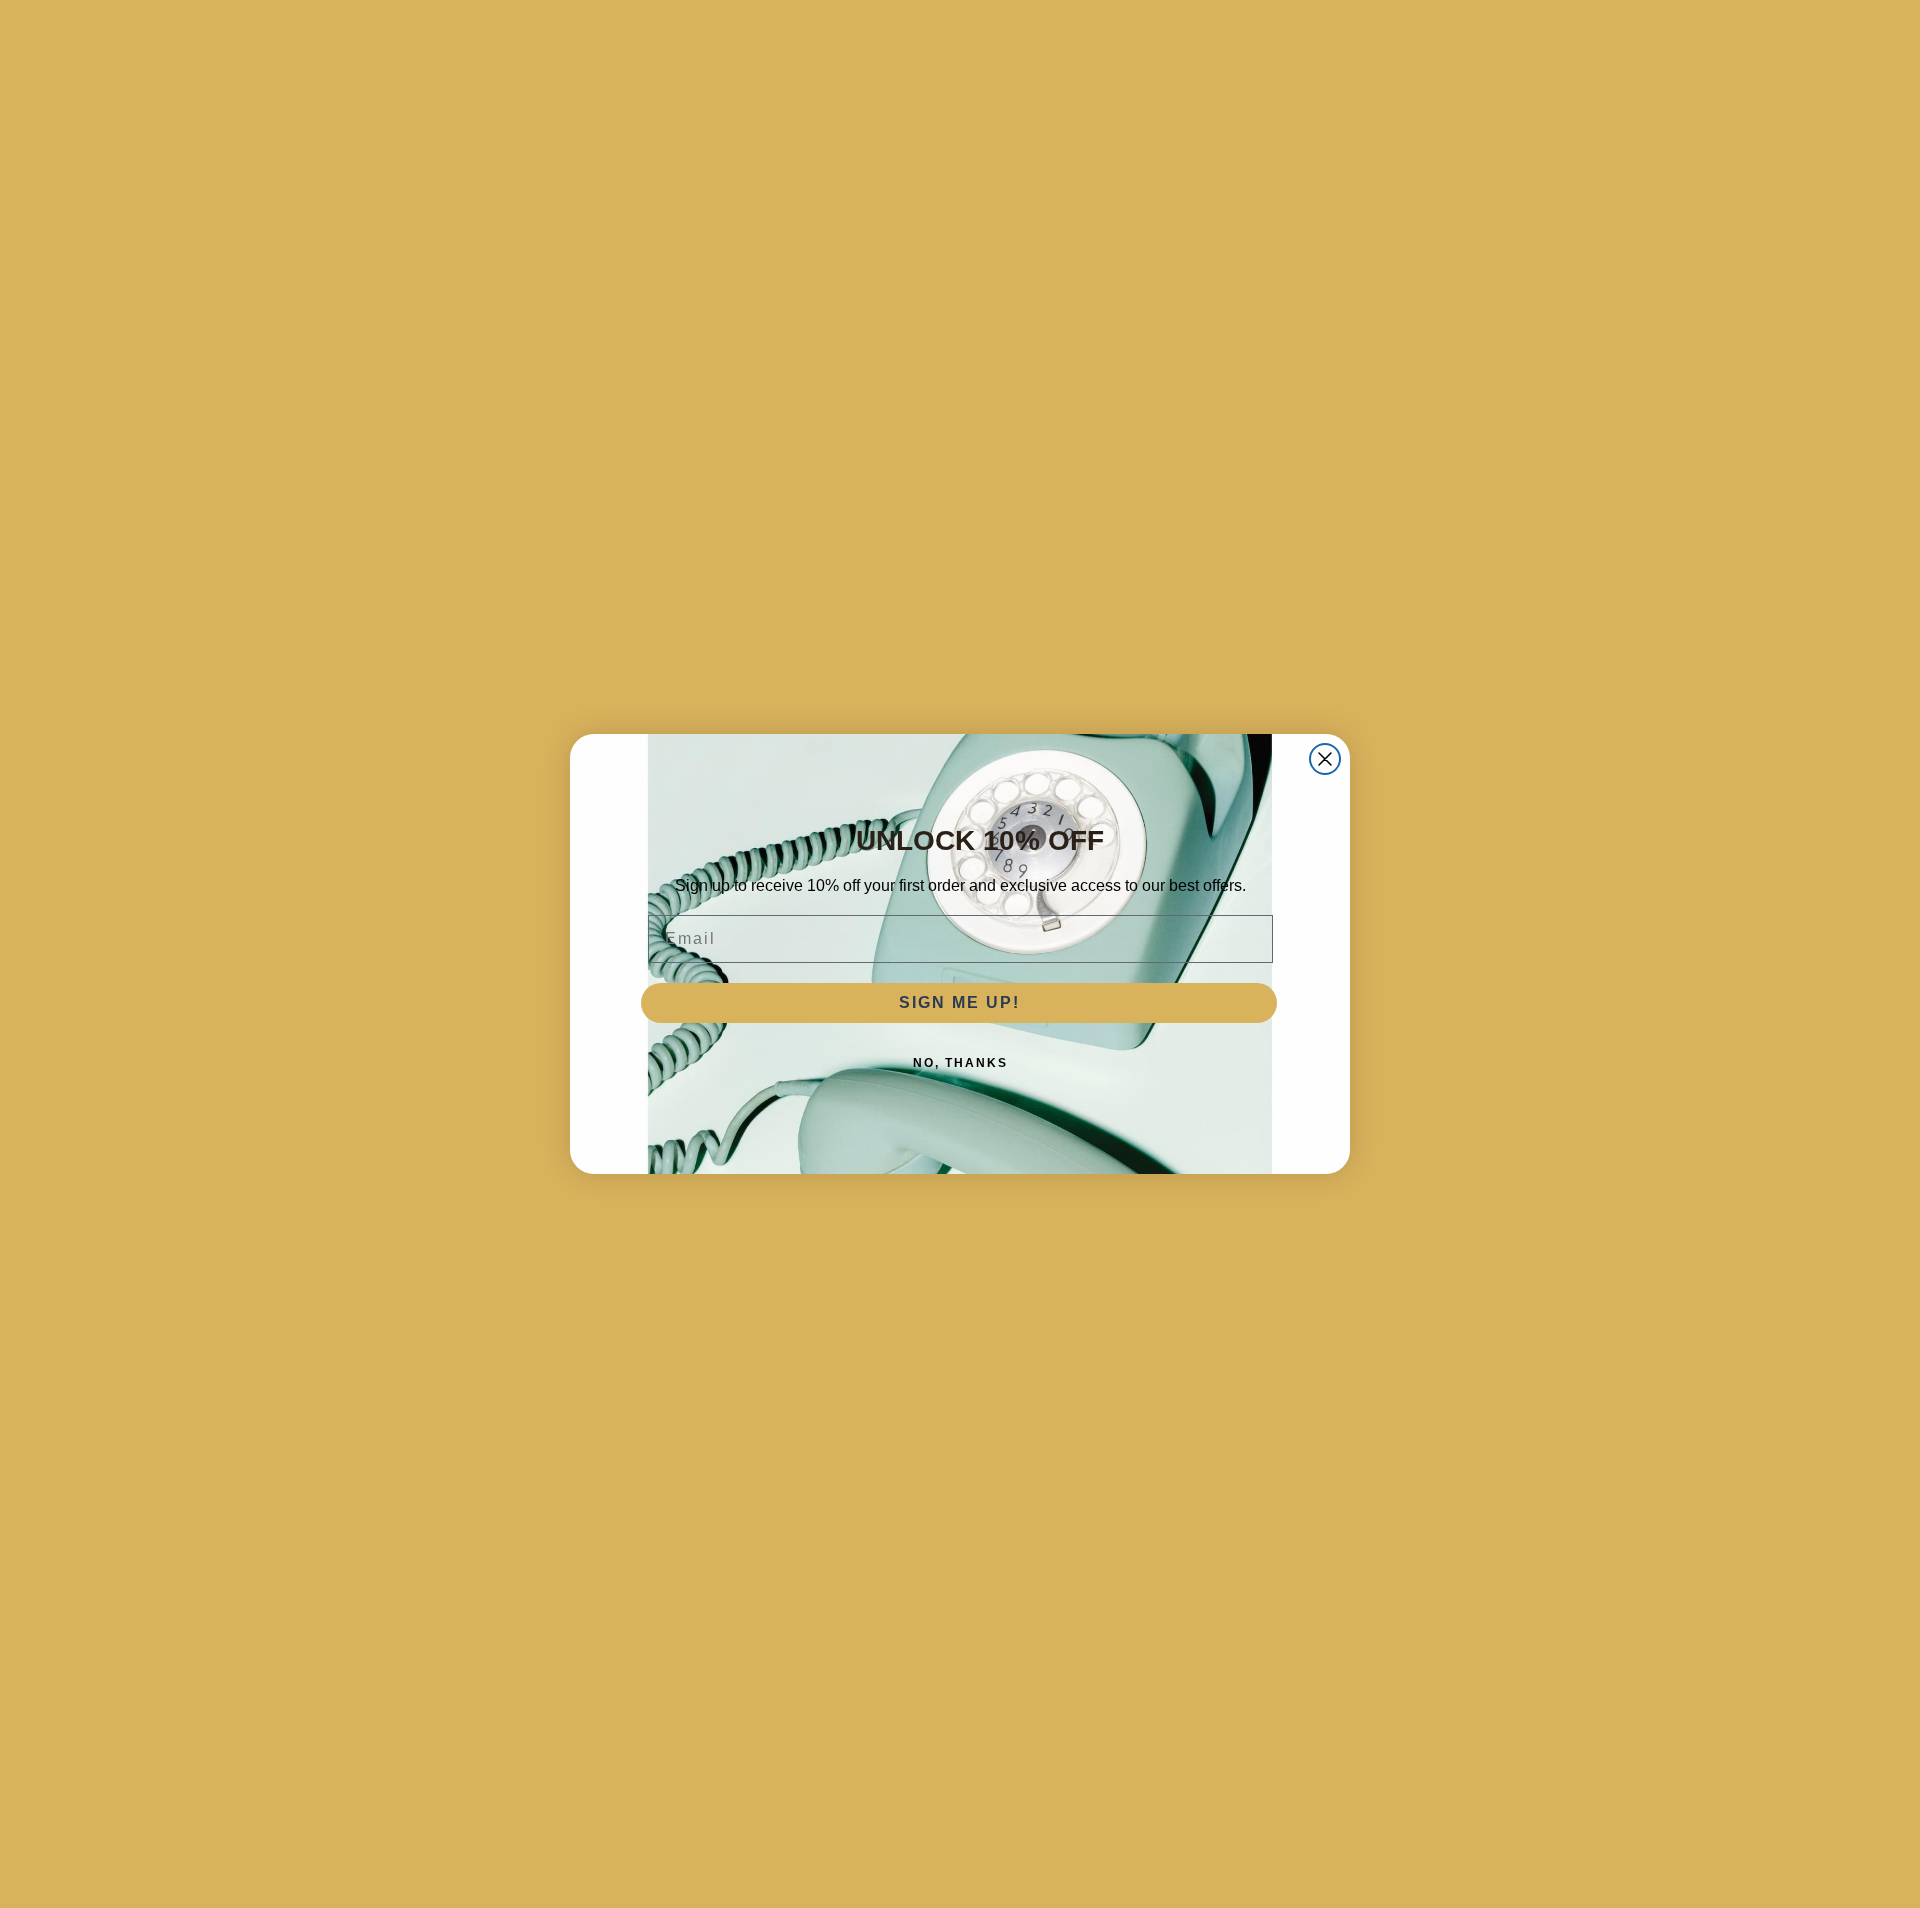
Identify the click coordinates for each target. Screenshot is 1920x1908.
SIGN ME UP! (959, 1002)
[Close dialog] (1325, 759)
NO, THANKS (960, 1063)
